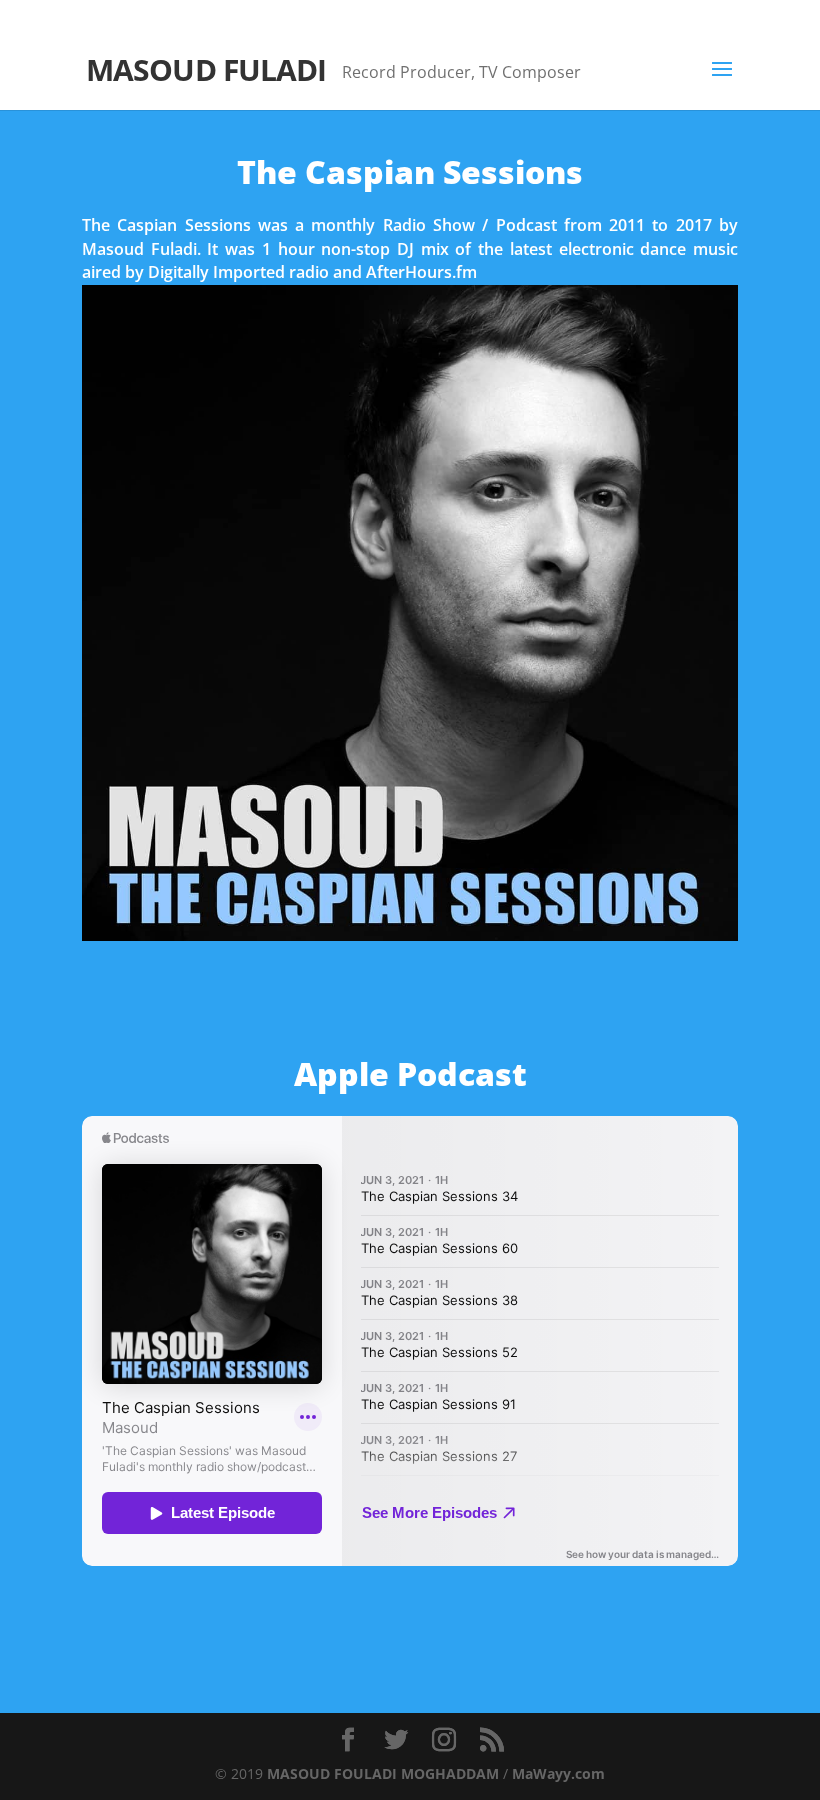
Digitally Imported (216, 272)
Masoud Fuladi (139, 249)
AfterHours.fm (421, 272)
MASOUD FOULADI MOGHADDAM (383, 1773)
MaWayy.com (558, 1773)
